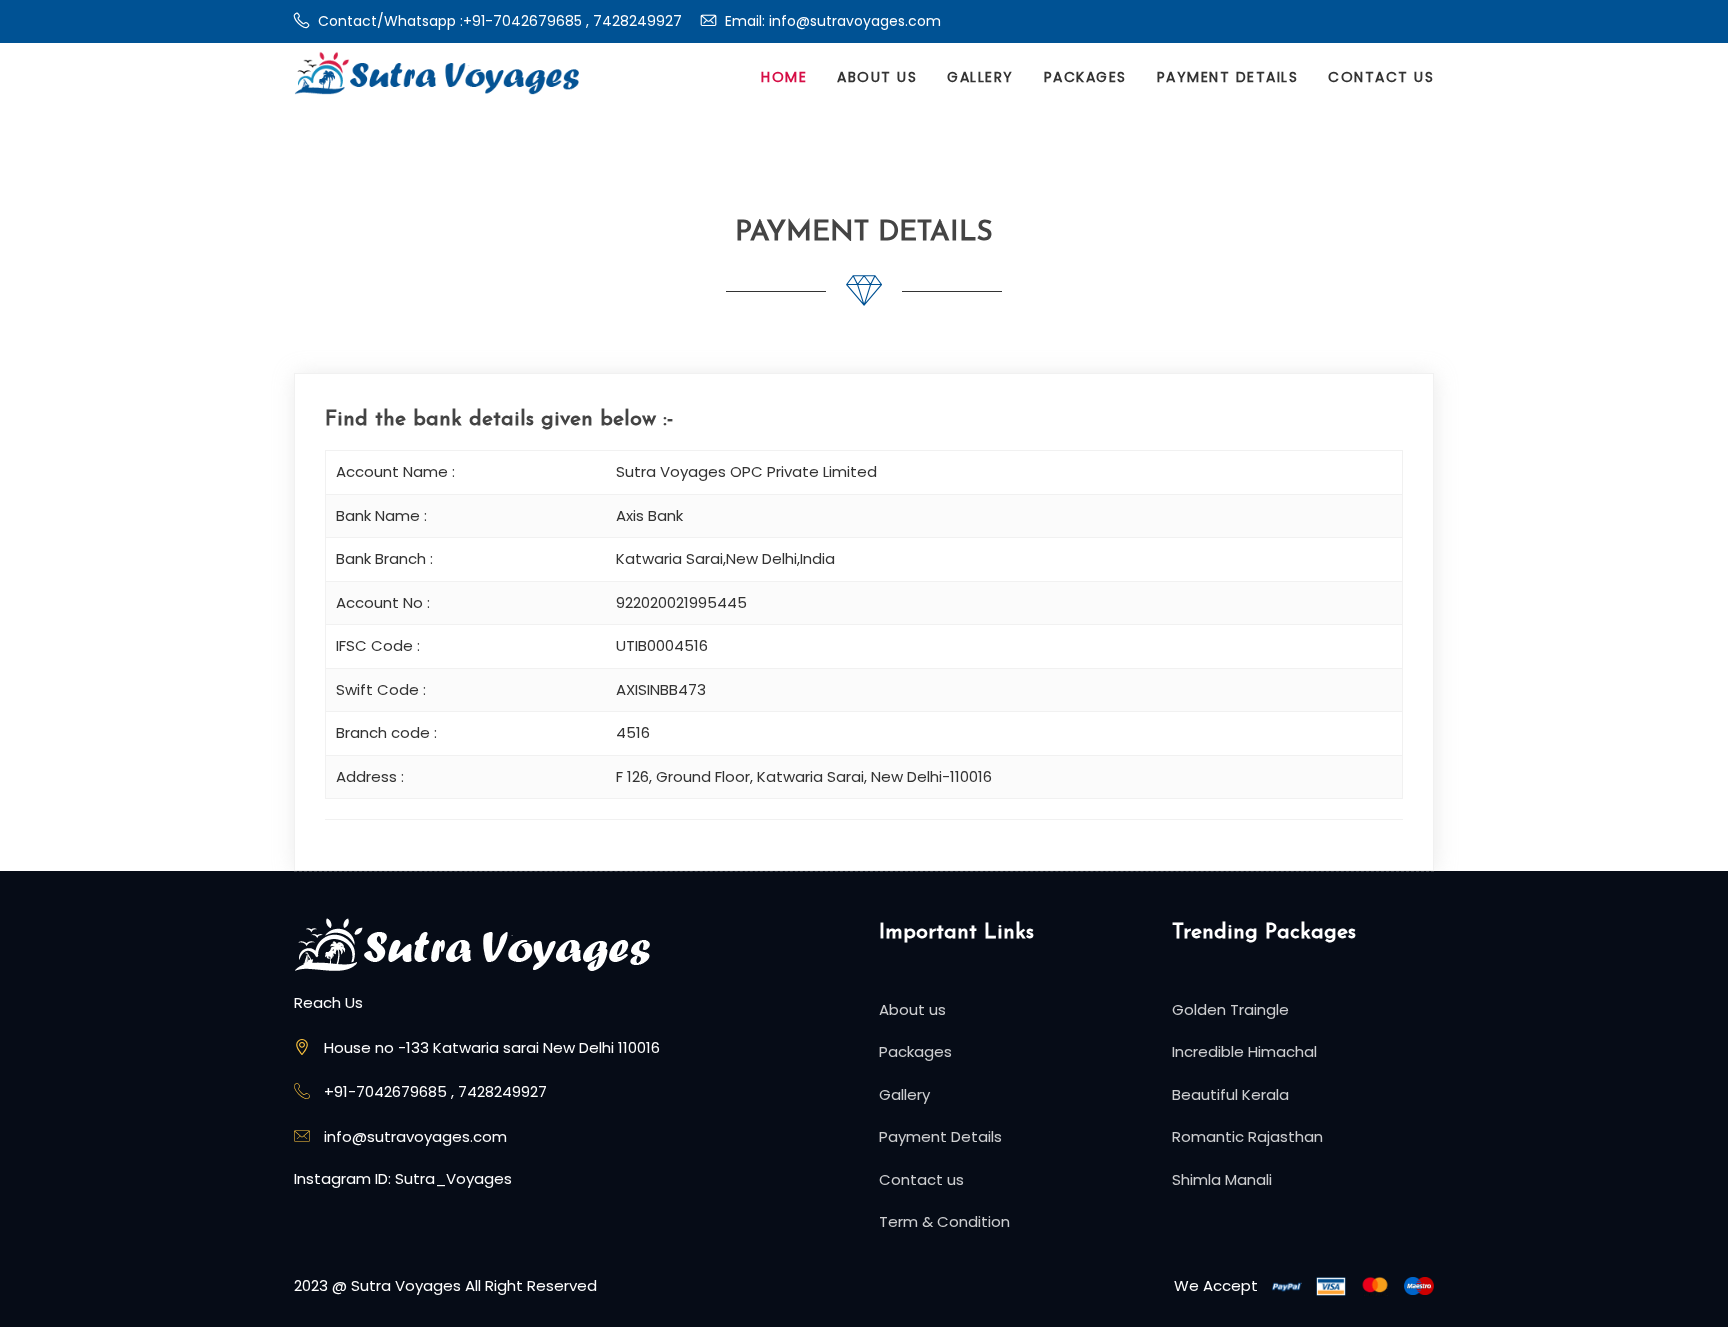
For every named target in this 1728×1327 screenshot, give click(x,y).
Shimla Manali (1222, 1179)
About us (877, 77)
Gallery (980, 77)
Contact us (1381, 77)
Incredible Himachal (1244, 1051)
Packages (1085, 77)
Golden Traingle (1230, 1009)
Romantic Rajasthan (1247, 1136)
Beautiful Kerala (1230, 1094)
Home (784, 77)
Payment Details (1228, 77)
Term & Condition (944, 1221)
